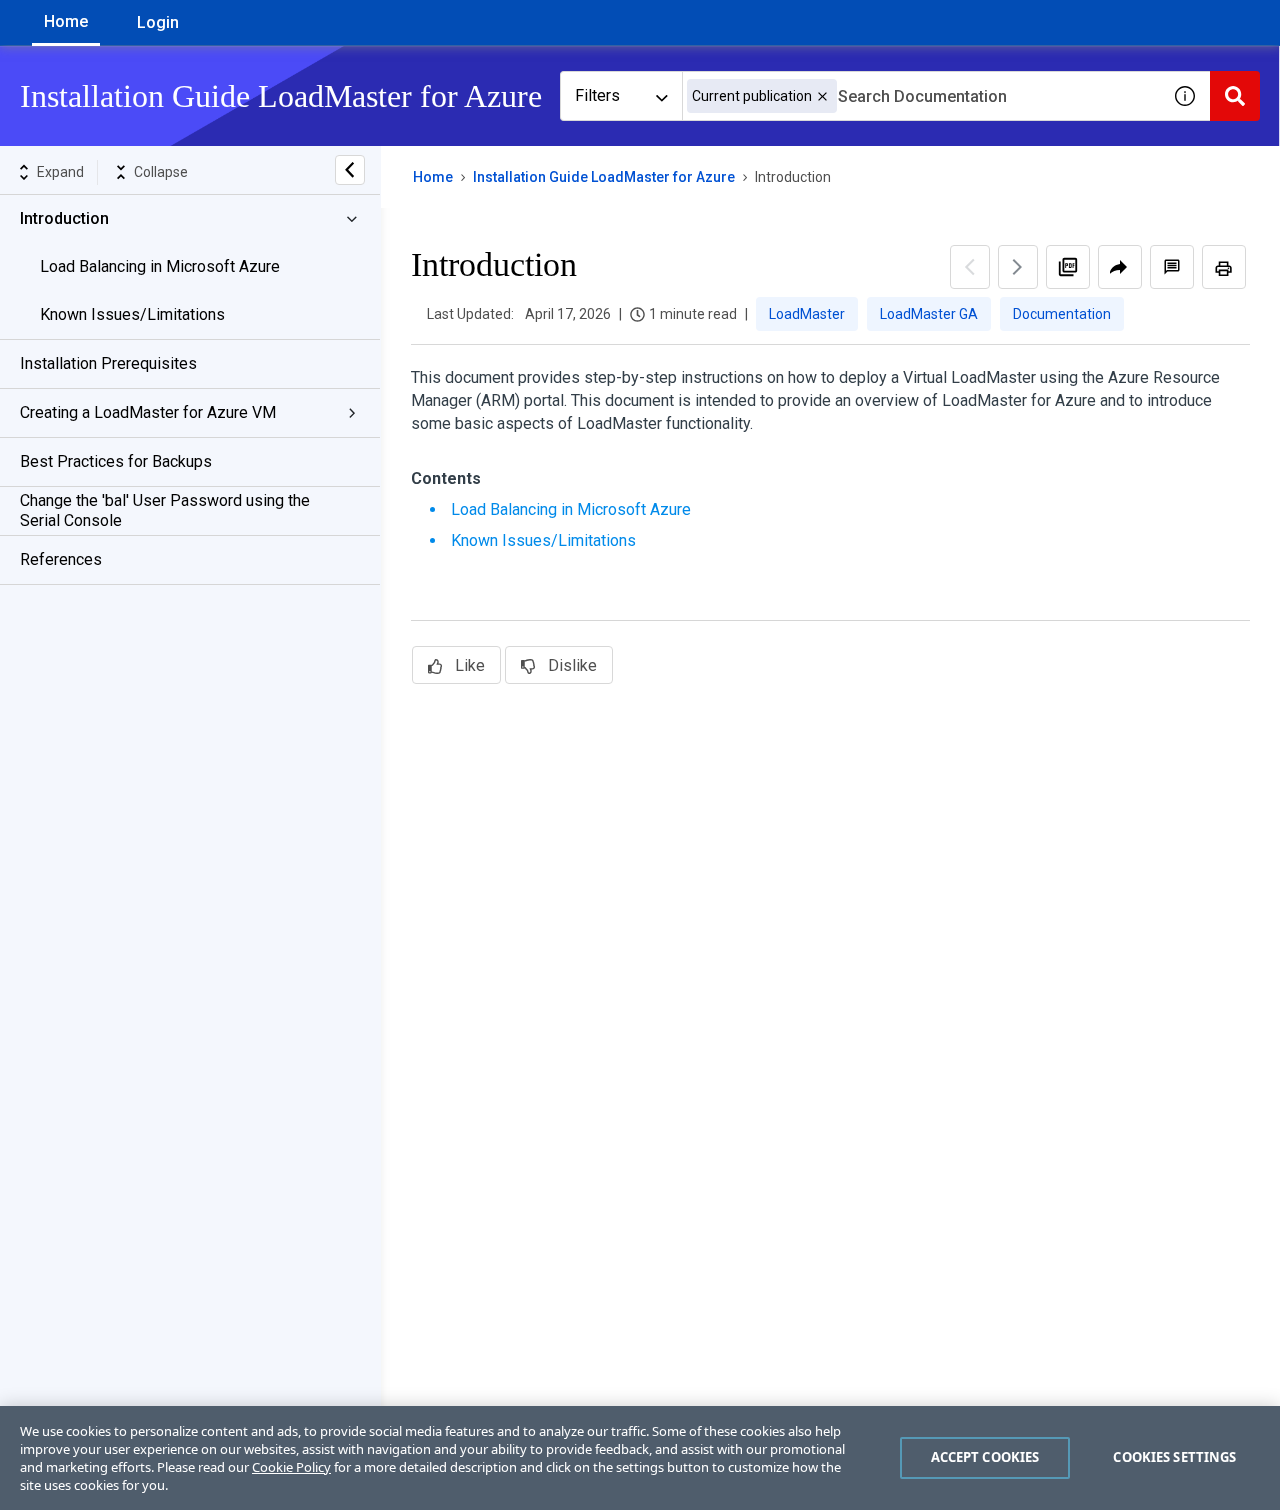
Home (66, 21)
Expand (60, 172)
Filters (597, 95)
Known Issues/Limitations (132, 314)
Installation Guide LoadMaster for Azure (604, 177)
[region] (640, 1458)
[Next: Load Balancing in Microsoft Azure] (1018, 267)
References (61, 559)
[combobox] (921, 96)
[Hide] (350, 170)
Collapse (161, 172)
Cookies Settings (1174, 1457)
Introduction (64, 218)
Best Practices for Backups (116, 461)
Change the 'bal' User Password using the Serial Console (165, 510)
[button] (822, 96)
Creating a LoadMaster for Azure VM (148, 412)
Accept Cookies (985, 1457)
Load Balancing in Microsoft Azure (160, 266)
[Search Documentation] (1235, 96)
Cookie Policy (291, 1467)
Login (158, 22)
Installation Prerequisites (108, 363)
